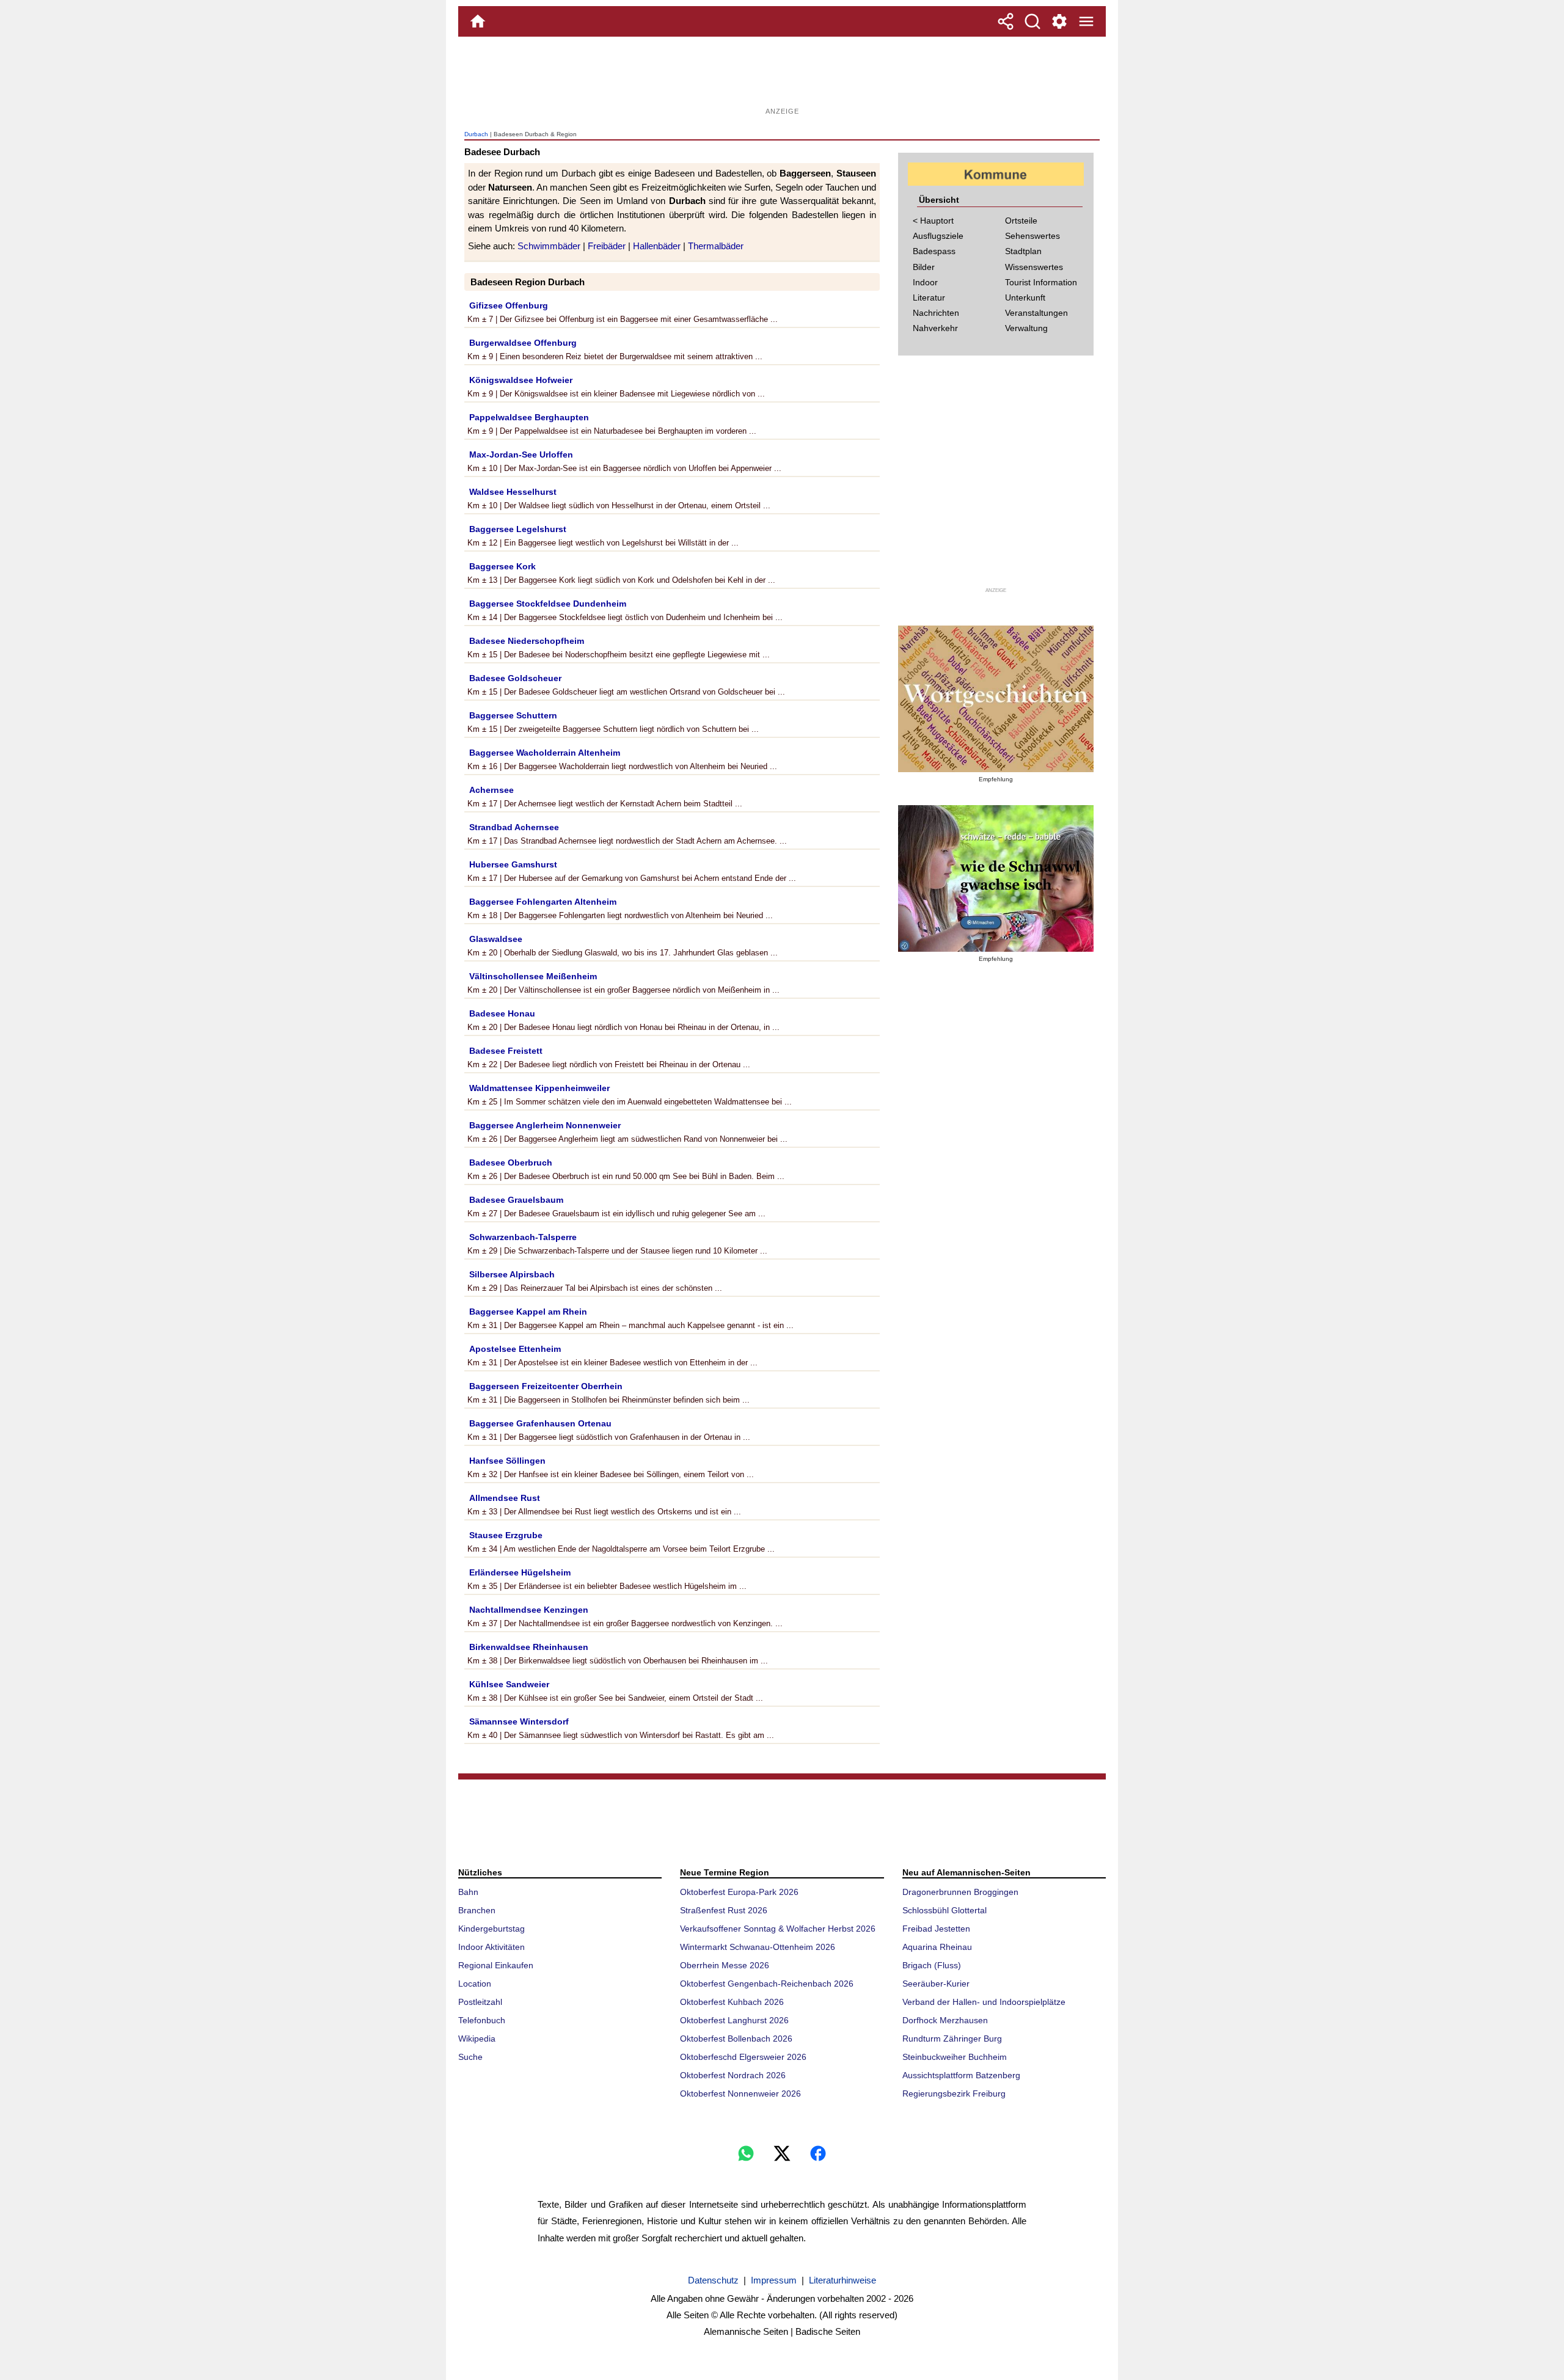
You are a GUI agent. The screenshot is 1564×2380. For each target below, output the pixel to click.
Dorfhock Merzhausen (945, 2020)
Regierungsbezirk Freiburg (954, 2093)
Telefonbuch (482, 2020)
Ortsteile (1021, 221)
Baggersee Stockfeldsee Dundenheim (548, 604)
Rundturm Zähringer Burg (952, 2039)
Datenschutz (713, 2280)
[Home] (478, 21)
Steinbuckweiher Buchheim (955, 2057)
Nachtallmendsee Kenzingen (529, 1610)
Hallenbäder (657, 246)
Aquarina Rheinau (937, 1947)
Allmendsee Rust (505, 1498)
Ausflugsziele (938, 236)
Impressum (774, 2280)
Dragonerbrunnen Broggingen (960, 1892)
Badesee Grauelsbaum (516, 1200)
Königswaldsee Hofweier (521, 380)
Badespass (934, 251)
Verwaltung (1026, 328)
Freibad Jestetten (936, 1929)
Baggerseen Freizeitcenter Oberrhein (546, 1386)
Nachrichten (936, 313)
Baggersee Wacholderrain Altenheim (545, 753)
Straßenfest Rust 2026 (724, 1910)
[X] (782, 2153)
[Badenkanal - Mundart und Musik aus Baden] (996, 878)
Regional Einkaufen (496, 1965)
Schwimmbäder (549, 246)
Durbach (476, 134)
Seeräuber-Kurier (936, 1984)
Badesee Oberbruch (511, 1163)
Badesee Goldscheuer (515, 678)
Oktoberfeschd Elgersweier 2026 (743, 2057)
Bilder (924, 267)
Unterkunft (1025, 297)
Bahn (468, 1892)
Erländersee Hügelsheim (520, 1572)
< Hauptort (933, 221)
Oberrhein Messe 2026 (725, 1965)
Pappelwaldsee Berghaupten (529, 417)
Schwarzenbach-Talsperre (523, 1237)
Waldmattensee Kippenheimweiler (539, 1088)
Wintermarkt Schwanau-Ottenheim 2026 (758, 1947)
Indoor (925, 282)
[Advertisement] (782, 76)
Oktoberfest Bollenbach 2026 (736, 2039)
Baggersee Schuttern (513, 715)
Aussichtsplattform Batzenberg (961, 2075)
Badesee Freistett (506, 1051)
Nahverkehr (935, 328)
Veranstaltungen (1036, 313)
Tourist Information (1041, 282)
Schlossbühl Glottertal (945, 1910)
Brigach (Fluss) (932, 1965)
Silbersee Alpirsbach (512, 1274)
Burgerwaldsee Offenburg (523, 343)
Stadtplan (1023, 251)
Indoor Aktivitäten (491, 1947)
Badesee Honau (502, 1013)
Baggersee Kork (502, 566)
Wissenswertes (1034, 267)
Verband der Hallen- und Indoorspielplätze (984, 2002)
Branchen (477, 1910)
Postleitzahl (480, 2002)
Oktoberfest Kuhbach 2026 (732, 2002)
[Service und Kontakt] (1059, 21)
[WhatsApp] (746, 2153)
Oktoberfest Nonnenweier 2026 (740, 2093)
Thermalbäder (716, 246)
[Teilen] (1006, 21)
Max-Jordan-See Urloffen (521, 454)
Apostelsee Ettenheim (515, 1349)
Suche (470, 2057)
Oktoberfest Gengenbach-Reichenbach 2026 (767, 1984)
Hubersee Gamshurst (513, 864)
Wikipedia (477, 2039)
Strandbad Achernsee (514, 827)
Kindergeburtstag (491, 1929)
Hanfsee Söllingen (507, 1461)
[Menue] (1086, 21)
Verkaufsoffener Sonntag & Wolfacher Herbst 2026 (778, 1929)
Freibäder (607, 246)
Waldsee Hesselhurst (513, 492)
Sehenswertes (1032, 236)
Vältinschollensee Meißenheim (533, 976)
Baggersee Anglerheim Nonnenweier (545, 1125)
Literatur (929, 297)
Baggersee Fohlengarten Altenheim (543, 902)
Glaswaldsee (496, 939)
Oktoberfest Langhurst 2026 (734, 2020)
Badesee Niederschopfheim (527, 641)
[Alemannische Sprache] (996, 699)
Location (475, 1984)
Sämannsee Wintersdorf (519, 1721)
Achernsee (491, 790)
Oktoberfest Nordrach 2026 (733, 2075)
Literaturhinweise (842, 2280)
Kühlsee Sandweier (509, 1684)
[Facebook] (818, 2153)
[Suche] (1032, 21)
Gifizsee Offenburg (509, 305)
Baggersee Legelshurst (518, 529)
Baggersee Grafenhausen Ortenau (540, 1423)
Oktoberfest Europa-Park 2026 (739, 1892)
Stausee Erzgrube (506, 1535)
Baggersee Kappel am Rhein (528, 1312)
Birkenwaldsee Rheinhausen (529, 1647)
